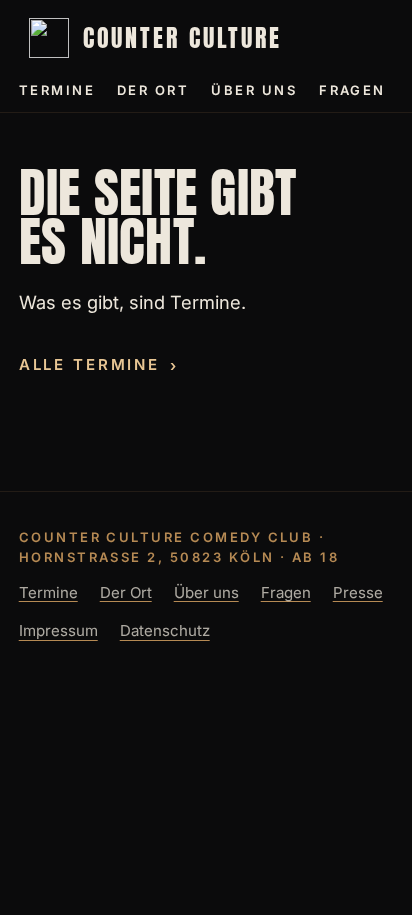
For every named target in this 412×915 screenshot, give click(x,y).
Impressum (58, 631)
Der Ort (153, 90)
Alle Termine (89, 365)
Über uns (254, 90)
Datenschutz (165, 631)
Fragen (352, 90)
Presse (358, 592)
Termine (57, 90)
